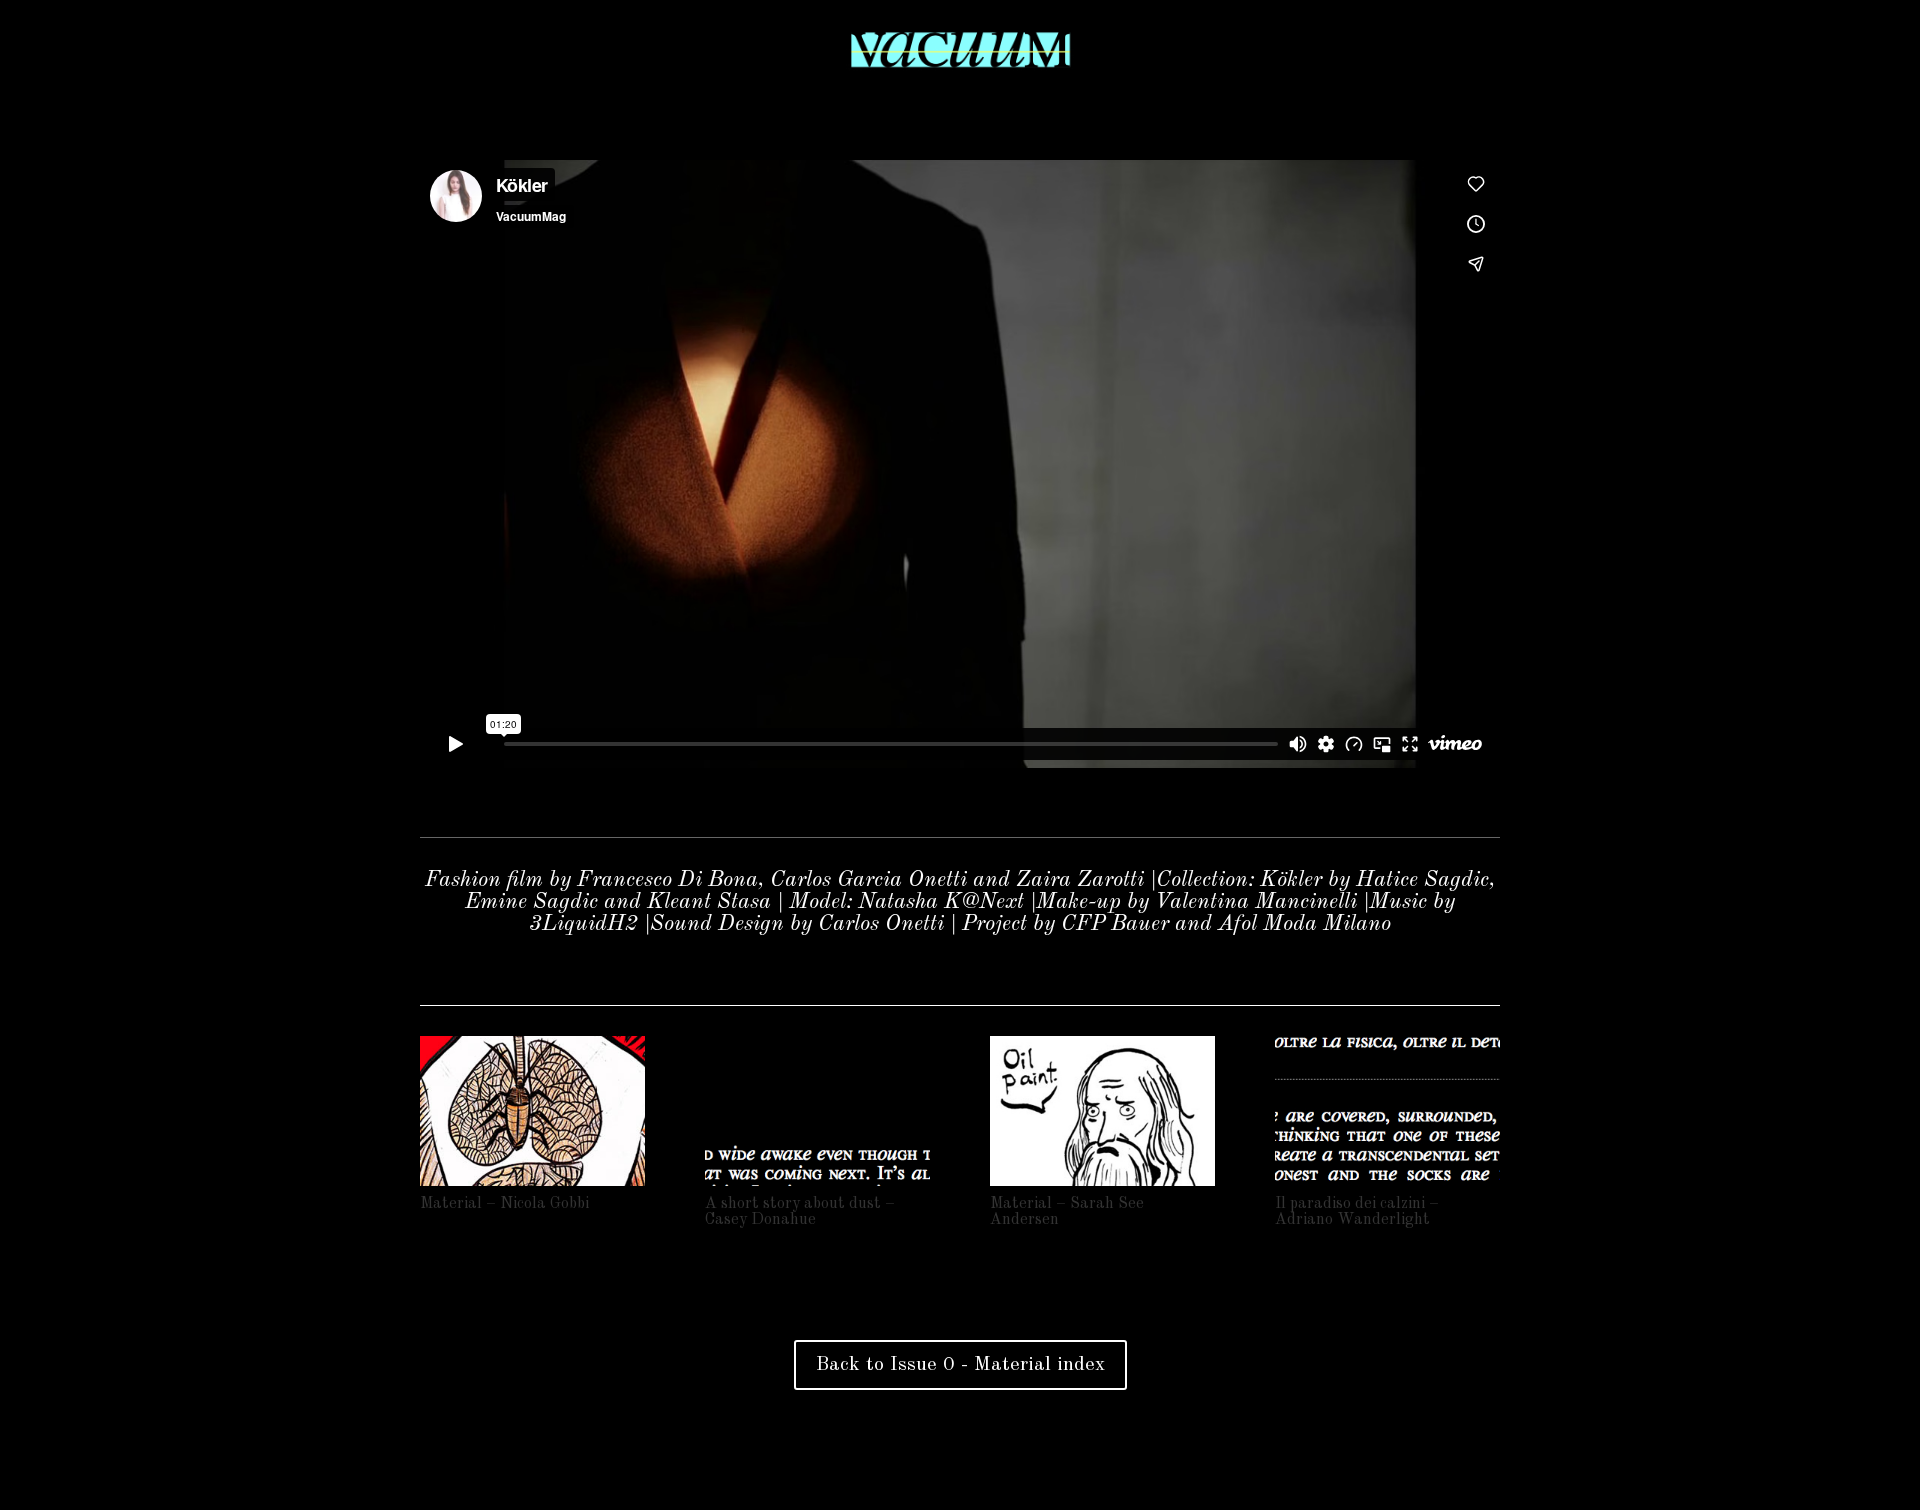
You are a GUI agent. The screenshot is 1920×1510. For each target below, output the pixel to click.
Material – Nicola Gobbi (504, 1204)
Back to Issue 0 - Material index (960, 1365)
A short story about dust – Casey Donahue (800, 1212)
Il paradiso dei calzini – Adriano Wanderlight (1357, 1212)
